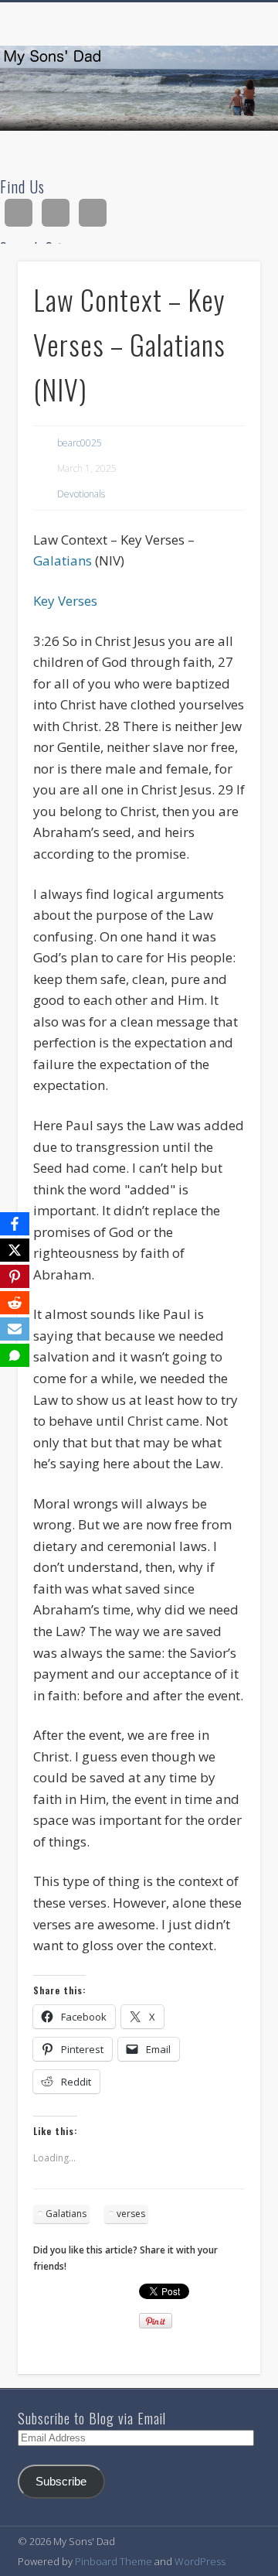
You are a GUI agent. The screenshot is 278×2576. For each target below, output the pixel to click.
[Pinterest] (15, 1276)
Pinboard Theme (114, 2561)
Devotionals (81, 494)
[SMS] (15, 1355)
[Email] (15, 1329)
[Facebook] (15, 1224)
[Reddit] (15, 1303)
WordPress (200, 2561)
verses (131, 2214)
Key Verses (65, 601)
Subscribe (61, 2482)
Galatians (63, 560)
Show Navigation (224, 138)
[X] (15, 1250)
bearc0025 (80, 443)
